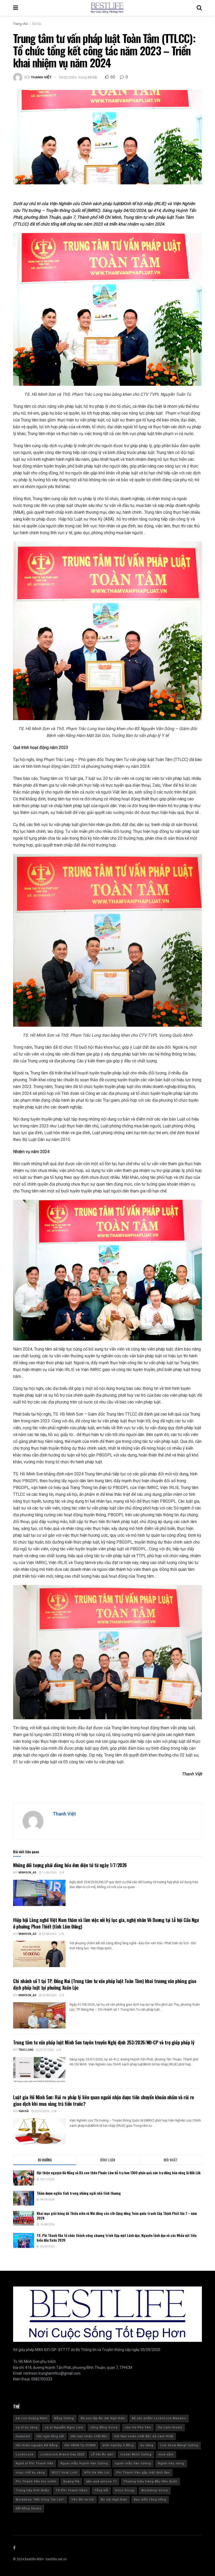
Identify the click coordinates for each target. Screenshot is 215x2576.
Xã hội (37, 24)
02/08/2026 (49, 1934)
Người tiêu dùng (171, 2463)
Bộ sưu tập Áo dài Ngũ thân (103, 2418)
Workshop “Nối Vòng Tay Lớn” (40, 2500)
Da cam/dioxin (170, 2427)
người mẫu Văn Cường (133, 2463)
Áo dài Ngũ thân (114, 2500)
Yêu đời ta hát (83, 2500)
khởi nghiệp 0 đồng (118, 2445)
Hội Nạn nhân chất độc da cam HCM (144, 2436)
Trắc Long (26, 2050)
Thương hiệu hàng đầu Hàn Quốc (150, 2481)
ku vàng (147, 2445)
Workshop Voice (155, 2490)
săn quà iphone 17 (101, 2481)
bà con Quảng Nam (32, 2418)
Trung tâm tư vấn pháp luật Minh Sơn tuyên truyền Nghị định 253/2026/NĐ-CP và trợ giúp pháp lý (104, 2042)
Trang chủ (20, 24)
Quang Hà (71, 2481)
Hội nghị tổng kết (50, 2436)
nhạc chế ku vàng (30, 2473)
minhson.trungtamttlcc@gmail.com (52, 2373)
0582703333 (42, 2379)
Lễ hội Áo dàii (102, 2454)
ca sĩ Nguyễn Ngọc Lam (64, 2427)
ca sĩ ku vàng (27, 2427)
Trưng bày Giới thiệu (32, 2490)
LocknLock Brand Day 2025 (62, 2454)
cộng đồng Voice (104, 2427)
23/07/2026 (46, 2050)
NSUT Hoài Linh (64, 2473)
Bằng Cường (64, 2418)
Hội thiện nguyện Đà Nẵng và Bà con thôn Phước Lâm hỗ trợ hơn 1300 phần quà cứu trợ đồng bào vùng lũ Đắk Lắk (119, 2173)
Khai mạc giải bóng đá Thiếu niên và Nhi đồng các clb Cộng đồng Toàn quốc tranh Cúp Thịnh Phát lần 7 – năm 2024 (117, 2216)
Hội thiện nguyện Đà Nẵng (37, 2445)
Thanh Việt (41, 77)
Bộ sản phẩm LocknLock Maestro (159, 2418)
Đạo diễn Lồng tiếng (150, 2500)
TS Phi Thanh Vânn (72, 2490)
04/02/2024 (68, 77)
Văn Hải (24, 2111)
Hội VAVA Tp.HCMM (80, 2445)
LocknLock (25, 2454)
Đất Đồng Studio (29, 2508)
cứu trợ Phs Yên (138, 2427)
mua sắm (166, 2454)
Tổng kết (101, 2490)
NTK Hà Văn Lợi (97, 2473)
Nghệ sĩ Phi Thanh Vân (35, 2463)
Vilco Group (125, 2490)
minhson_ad (28, 1873)
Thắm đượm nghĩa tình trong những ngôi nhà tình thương (79, 2193)
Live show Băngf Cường (179, 2445)
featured (23, 2436)
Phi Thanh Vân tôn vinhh (36, 2481)
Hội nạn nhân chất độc (89, 2436)
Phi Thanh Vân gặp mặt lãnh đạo (143, 2473)
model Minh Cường (136, 2454)
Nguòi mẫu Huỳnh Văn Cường (84, 2463)
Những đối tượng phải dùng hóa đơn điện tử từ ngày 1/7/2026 (70, 1865)
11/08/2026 (49, 1873)
